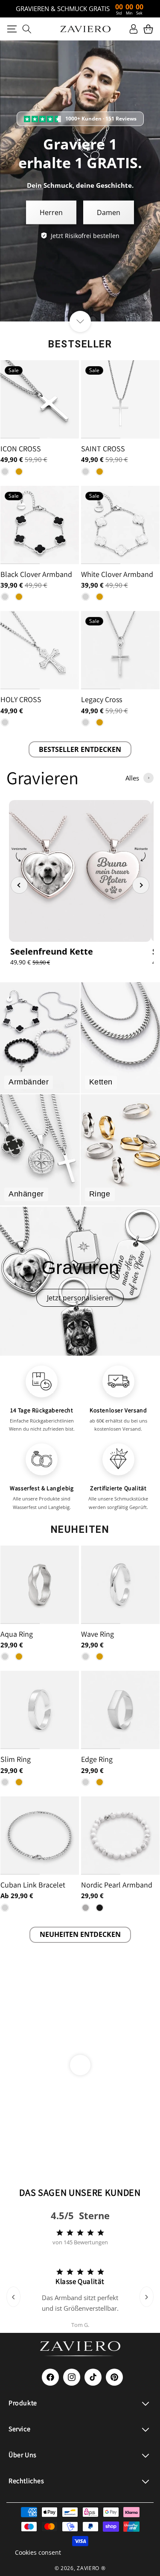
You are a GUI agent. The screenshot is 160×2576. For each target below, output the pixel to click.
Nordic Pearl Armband (117, 1885)
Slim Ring (16, 1759)
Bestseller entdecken (80, 749)
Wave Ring (97, 1634)
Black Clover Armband (36, 574)
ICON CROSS (21, 449)
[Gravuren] (80, 1281)
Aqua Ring (17, 1634)
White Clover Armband (117, 574)
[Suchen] (27, 29)
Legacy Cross (102, 699)
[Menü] (12, 29)
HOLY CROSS (21, 699)
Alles (132, 778)
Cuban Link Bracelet (33, 1885)
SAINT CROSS (103, 449)
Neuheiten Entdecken (80, 1934)
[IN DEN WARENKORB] (72, 1557)
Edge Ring (97, 1759)
